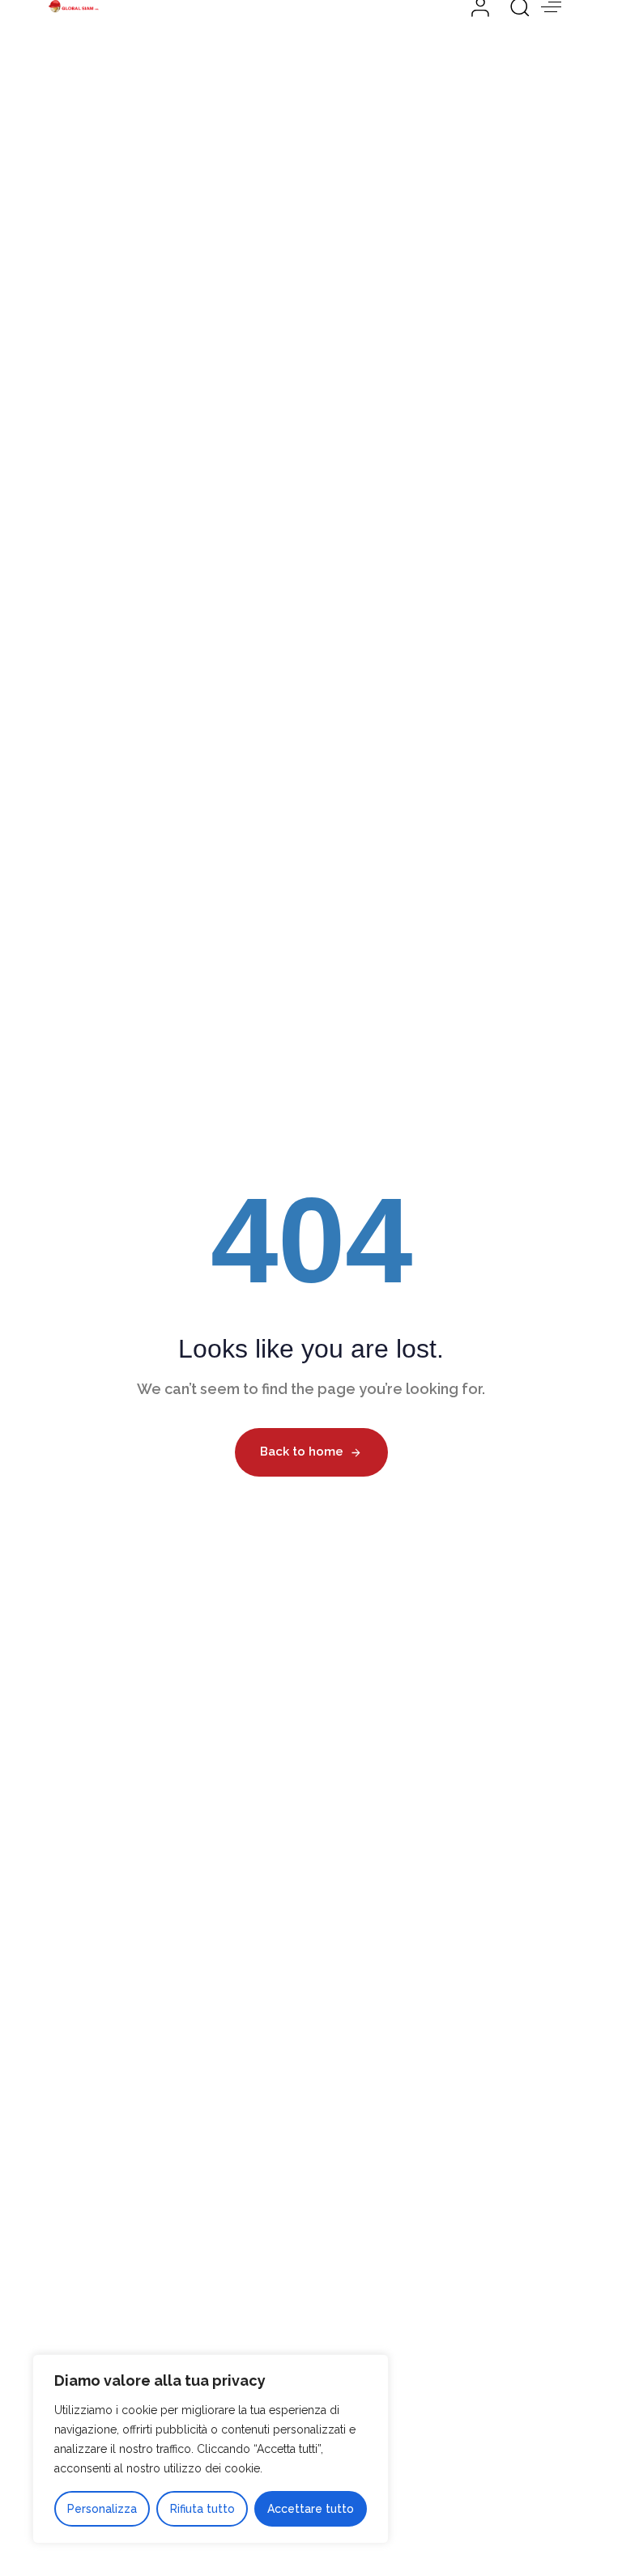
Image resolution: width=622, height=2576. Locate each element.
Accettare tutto (311, 2509)
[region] (211, 2449)
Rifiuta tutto (202, 2509)
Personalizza (102, 2509)
